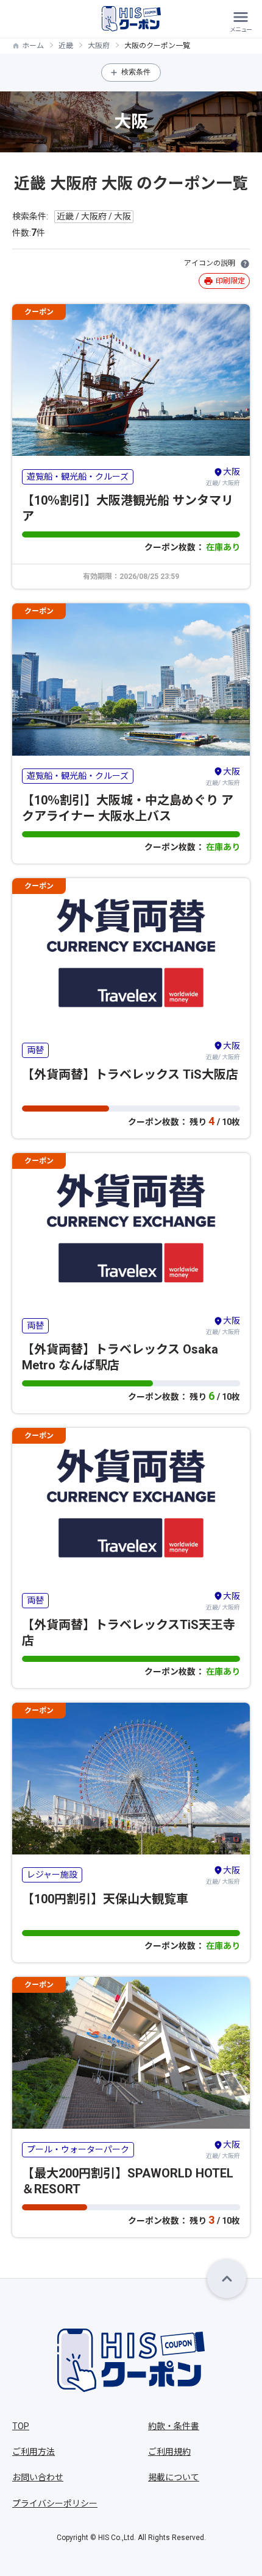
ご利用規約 (169, 2452)
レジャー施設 (52, 1875)
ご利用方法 (34, 2452)
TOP (21, 2426)
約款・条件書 (174, 2426)
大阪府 (99, 46)
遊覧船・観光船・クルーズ (78, 477)
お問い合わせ (38, 2477)
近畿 (66, 46)
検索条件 (136, 72)
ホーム (33, 46)
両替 (35, 1050)
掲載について (174, 2477)
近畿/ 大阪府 (223, 477)
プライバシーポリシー (55, 2503)
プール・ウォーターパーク (78, 2149)
